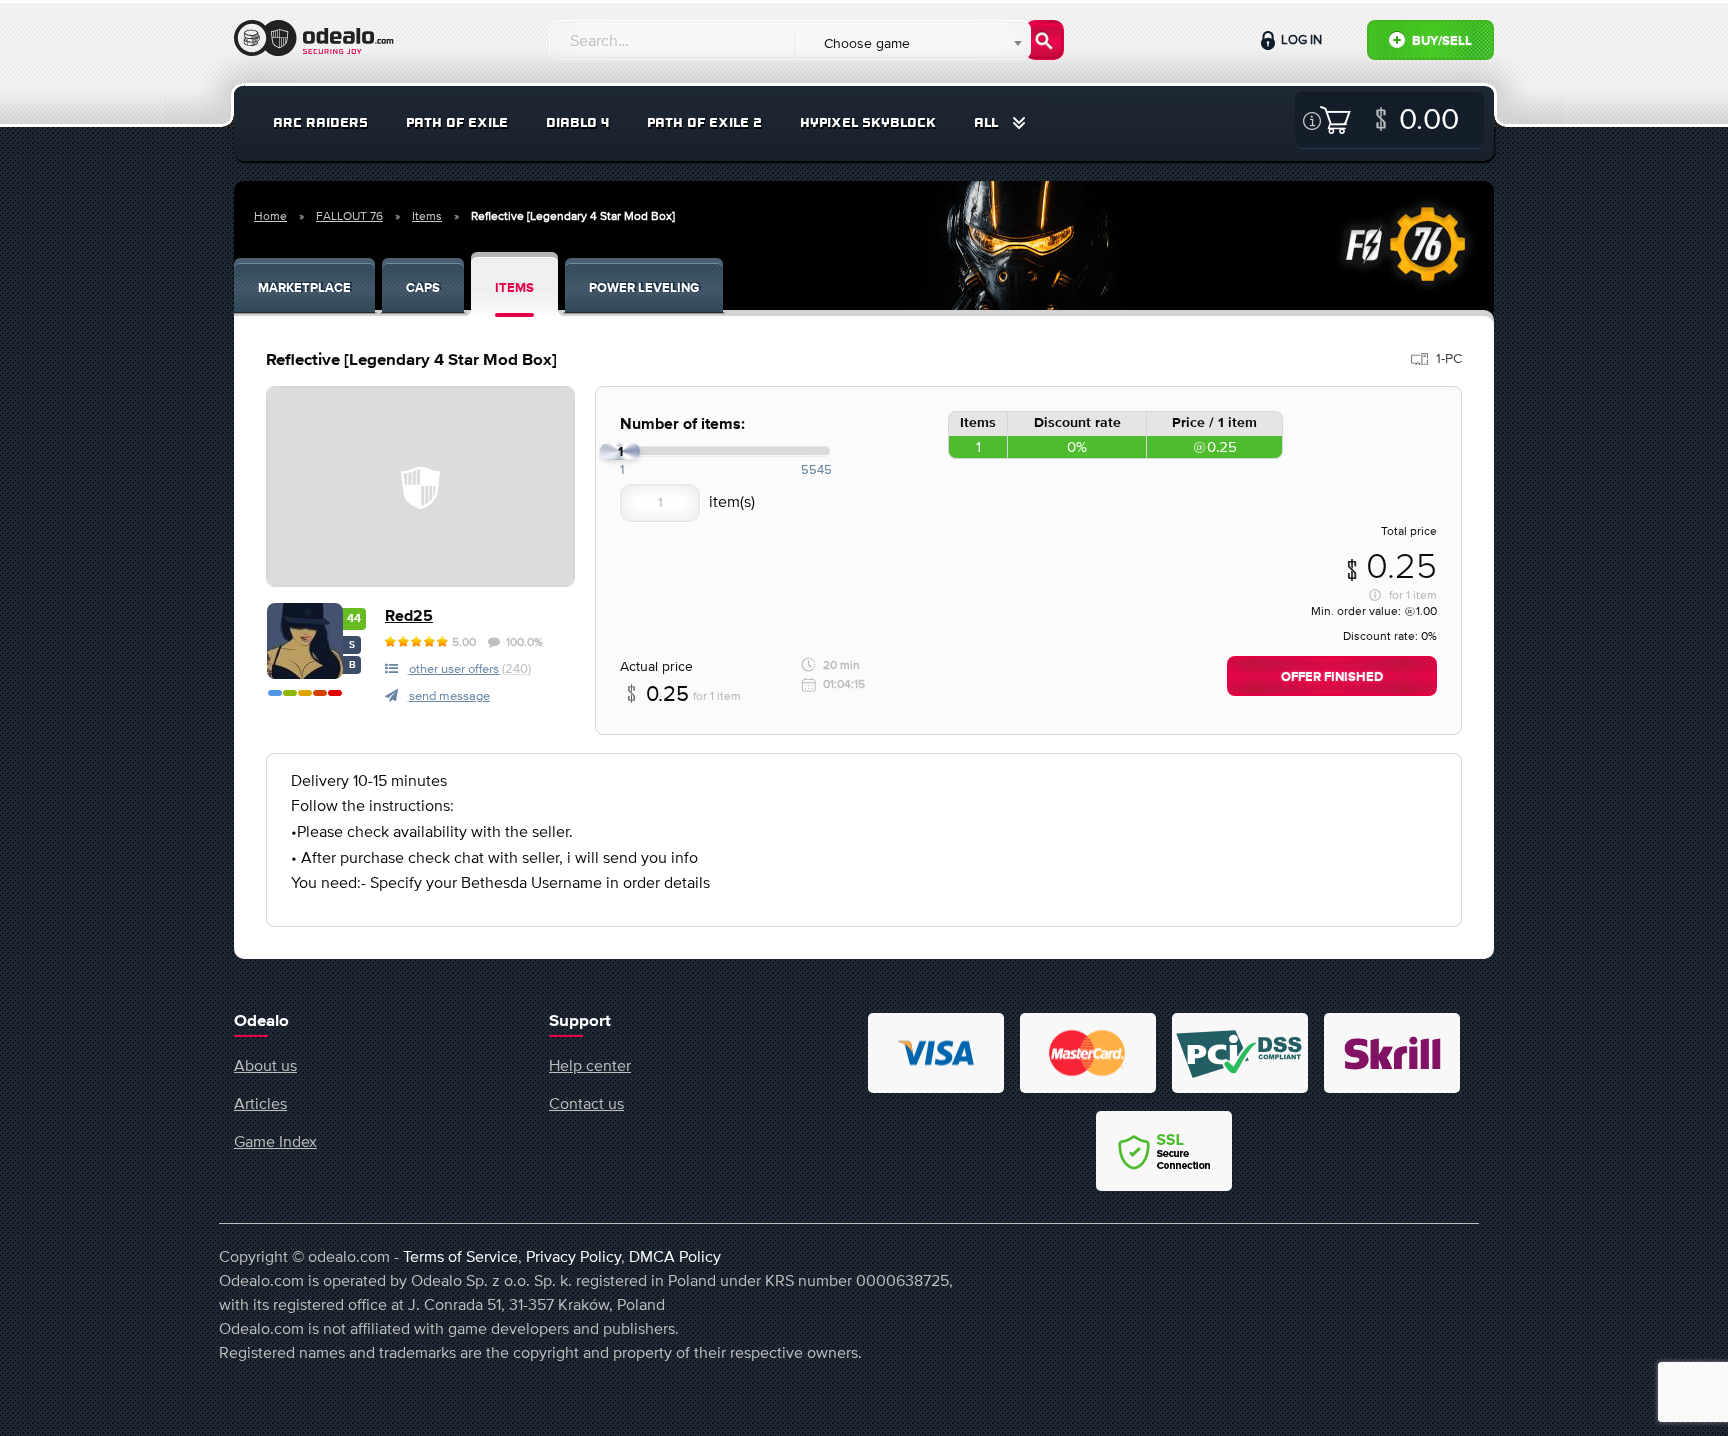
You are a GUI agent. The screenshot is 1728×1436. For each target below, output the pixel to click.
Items (427, 216)
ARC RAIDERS (320, 122)
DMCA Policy (675, 1256)
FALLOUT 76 (349, 216)
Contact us (586, 1103)
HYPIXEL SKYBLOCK (868, 122)
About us (265, 1065)
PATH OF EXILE (457, 122)
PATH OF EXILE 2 (704, 122)
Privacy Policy (573, 1256)
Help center (590, 1065)
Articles (260, 1103)
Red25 (409, 616)
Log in (1300, 39)
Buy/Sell (1440, 41)
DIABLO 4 (577, 122)
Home (270, 216)
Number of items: (682, 424)
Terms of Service (460, 1256)
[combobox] (911, 43)
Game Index (275, 1141)
